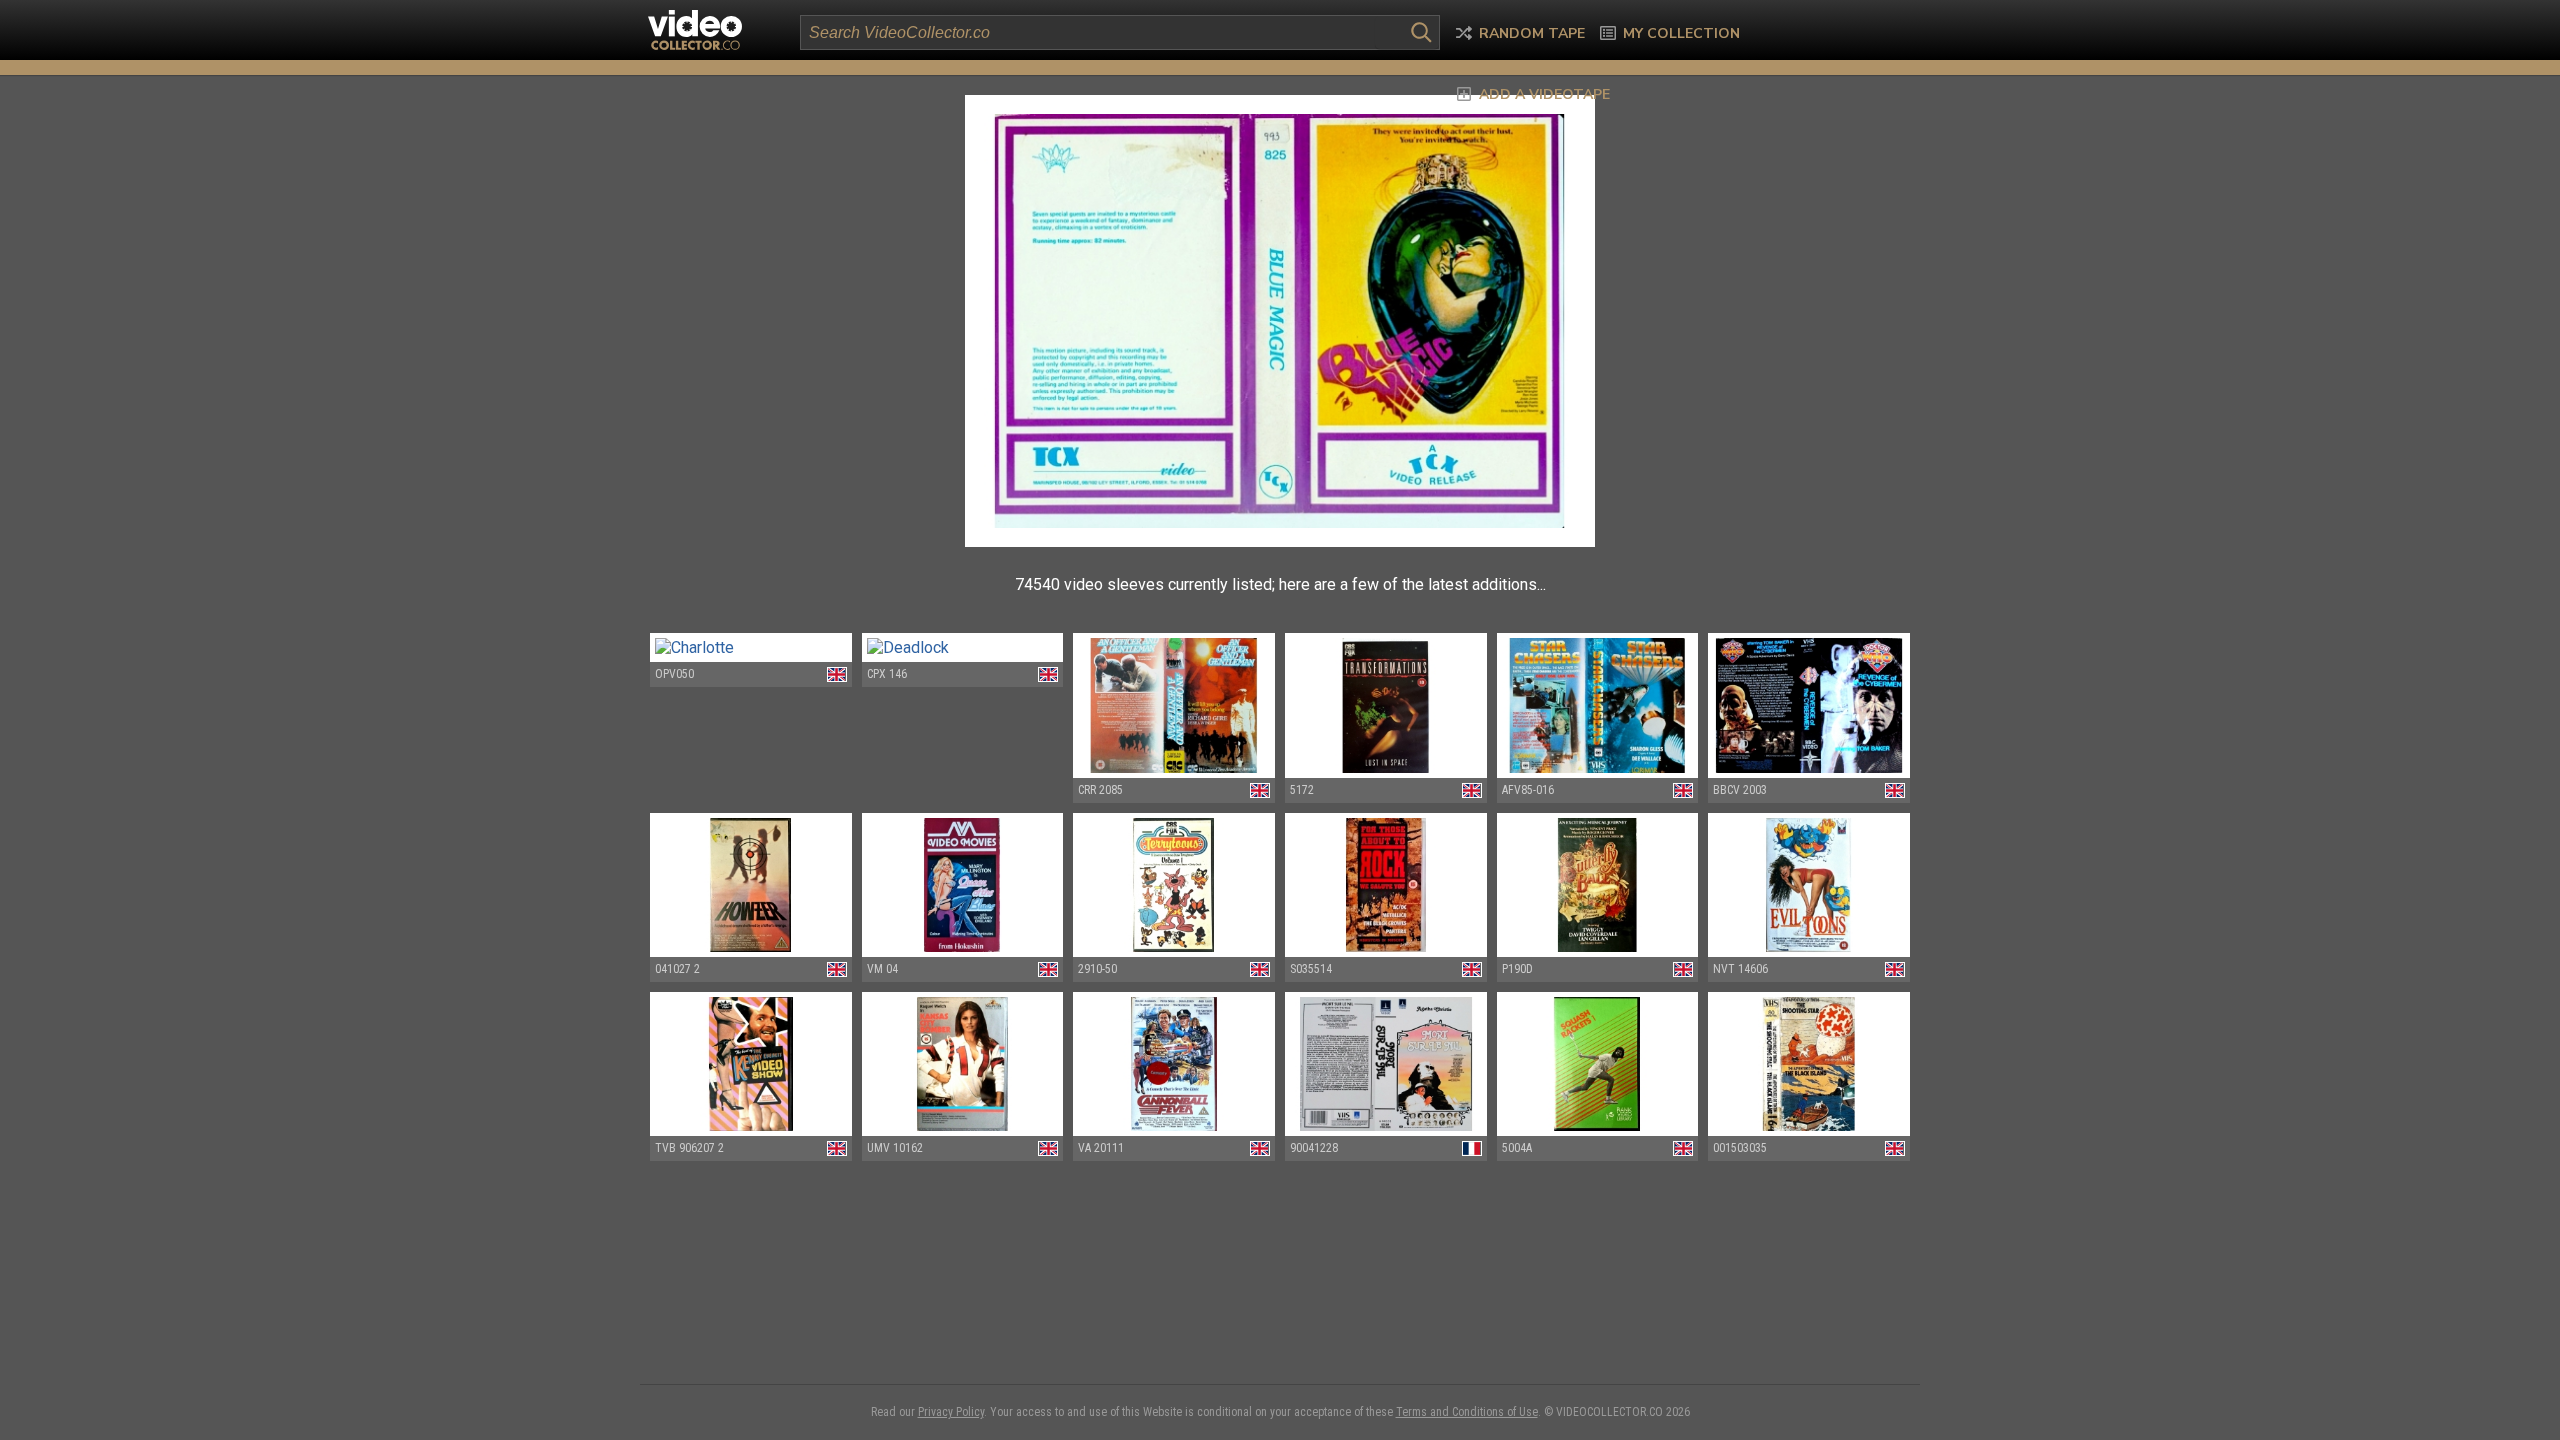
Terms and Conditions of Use (1467, 1412)
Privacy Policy (951, 1412)
